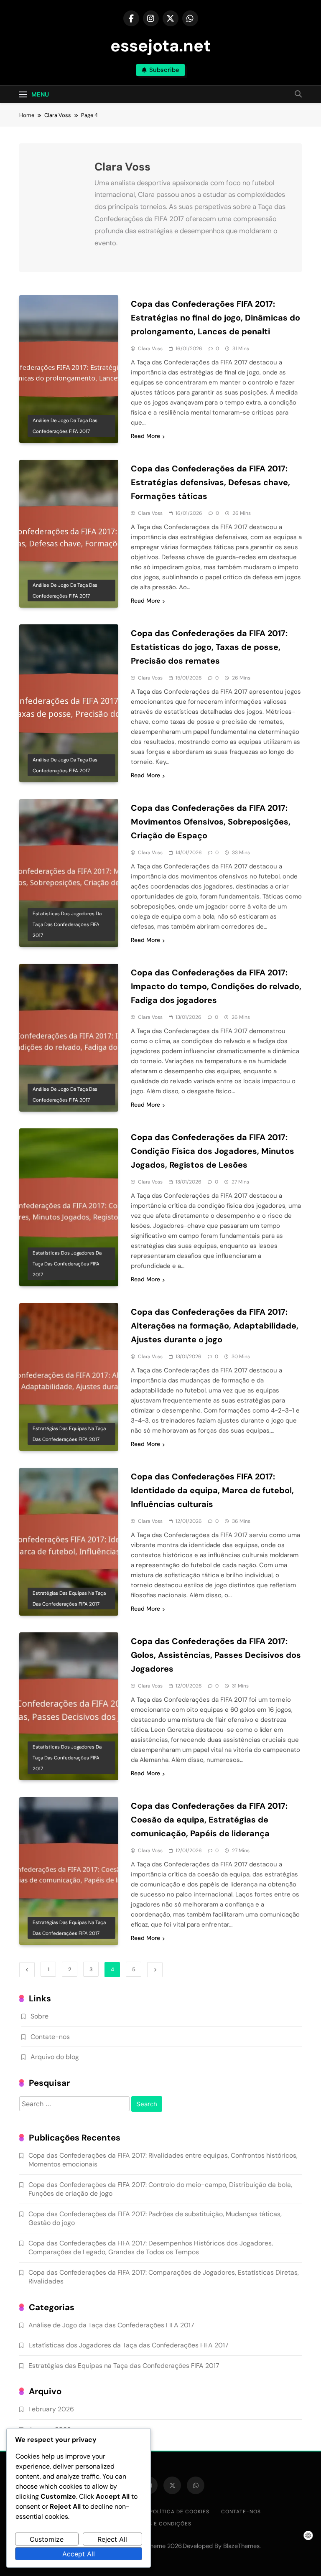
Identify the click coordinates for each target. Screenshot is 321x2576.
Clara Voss (150, 349)
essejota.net (160, 46)
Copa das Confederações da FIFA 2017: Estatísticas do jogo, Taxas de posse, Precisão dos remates (209, 647)
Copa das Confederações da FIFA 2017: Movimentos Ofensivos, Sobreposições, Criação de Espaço (211, 822)
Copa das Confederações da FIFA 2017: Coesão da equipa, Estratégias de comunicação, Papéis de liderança (209, 1820)
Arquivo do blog (55, 2057)
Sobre (39, 2016)
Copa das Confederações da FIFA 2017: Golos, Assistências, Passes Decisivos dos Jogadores (216, 1655)
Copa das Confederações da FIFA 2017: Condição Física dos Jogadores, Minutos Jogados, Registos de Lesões (213, 1151)
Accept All (79, 2554)
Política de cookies (180, 2512)
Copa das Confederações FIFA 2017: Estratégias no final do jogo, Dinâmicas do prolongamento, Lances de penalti (215, 318)
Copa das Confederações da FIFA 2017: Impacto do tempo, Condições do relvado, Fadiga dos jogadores (216, 986)
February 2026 (51, 2409)
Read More (145, 436)
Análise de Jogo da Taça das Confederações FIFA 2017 (65, 426)
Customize (47, 2539)
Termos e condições (161, 2524)
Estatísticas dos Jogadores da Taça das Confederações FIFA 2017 (67, 924)
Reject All (112, 2539)
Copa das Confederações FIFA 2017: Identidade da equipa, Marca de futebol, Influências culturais (212, 1490)
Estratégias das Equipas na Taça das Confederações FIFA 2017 (69, 1434)
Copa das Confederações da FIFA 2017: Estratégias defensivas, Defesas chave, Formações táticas (210, 482)
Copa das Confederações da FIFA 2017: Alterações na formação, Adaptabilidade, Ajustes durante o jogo (215, 1326)
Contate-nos (50, 2037)
